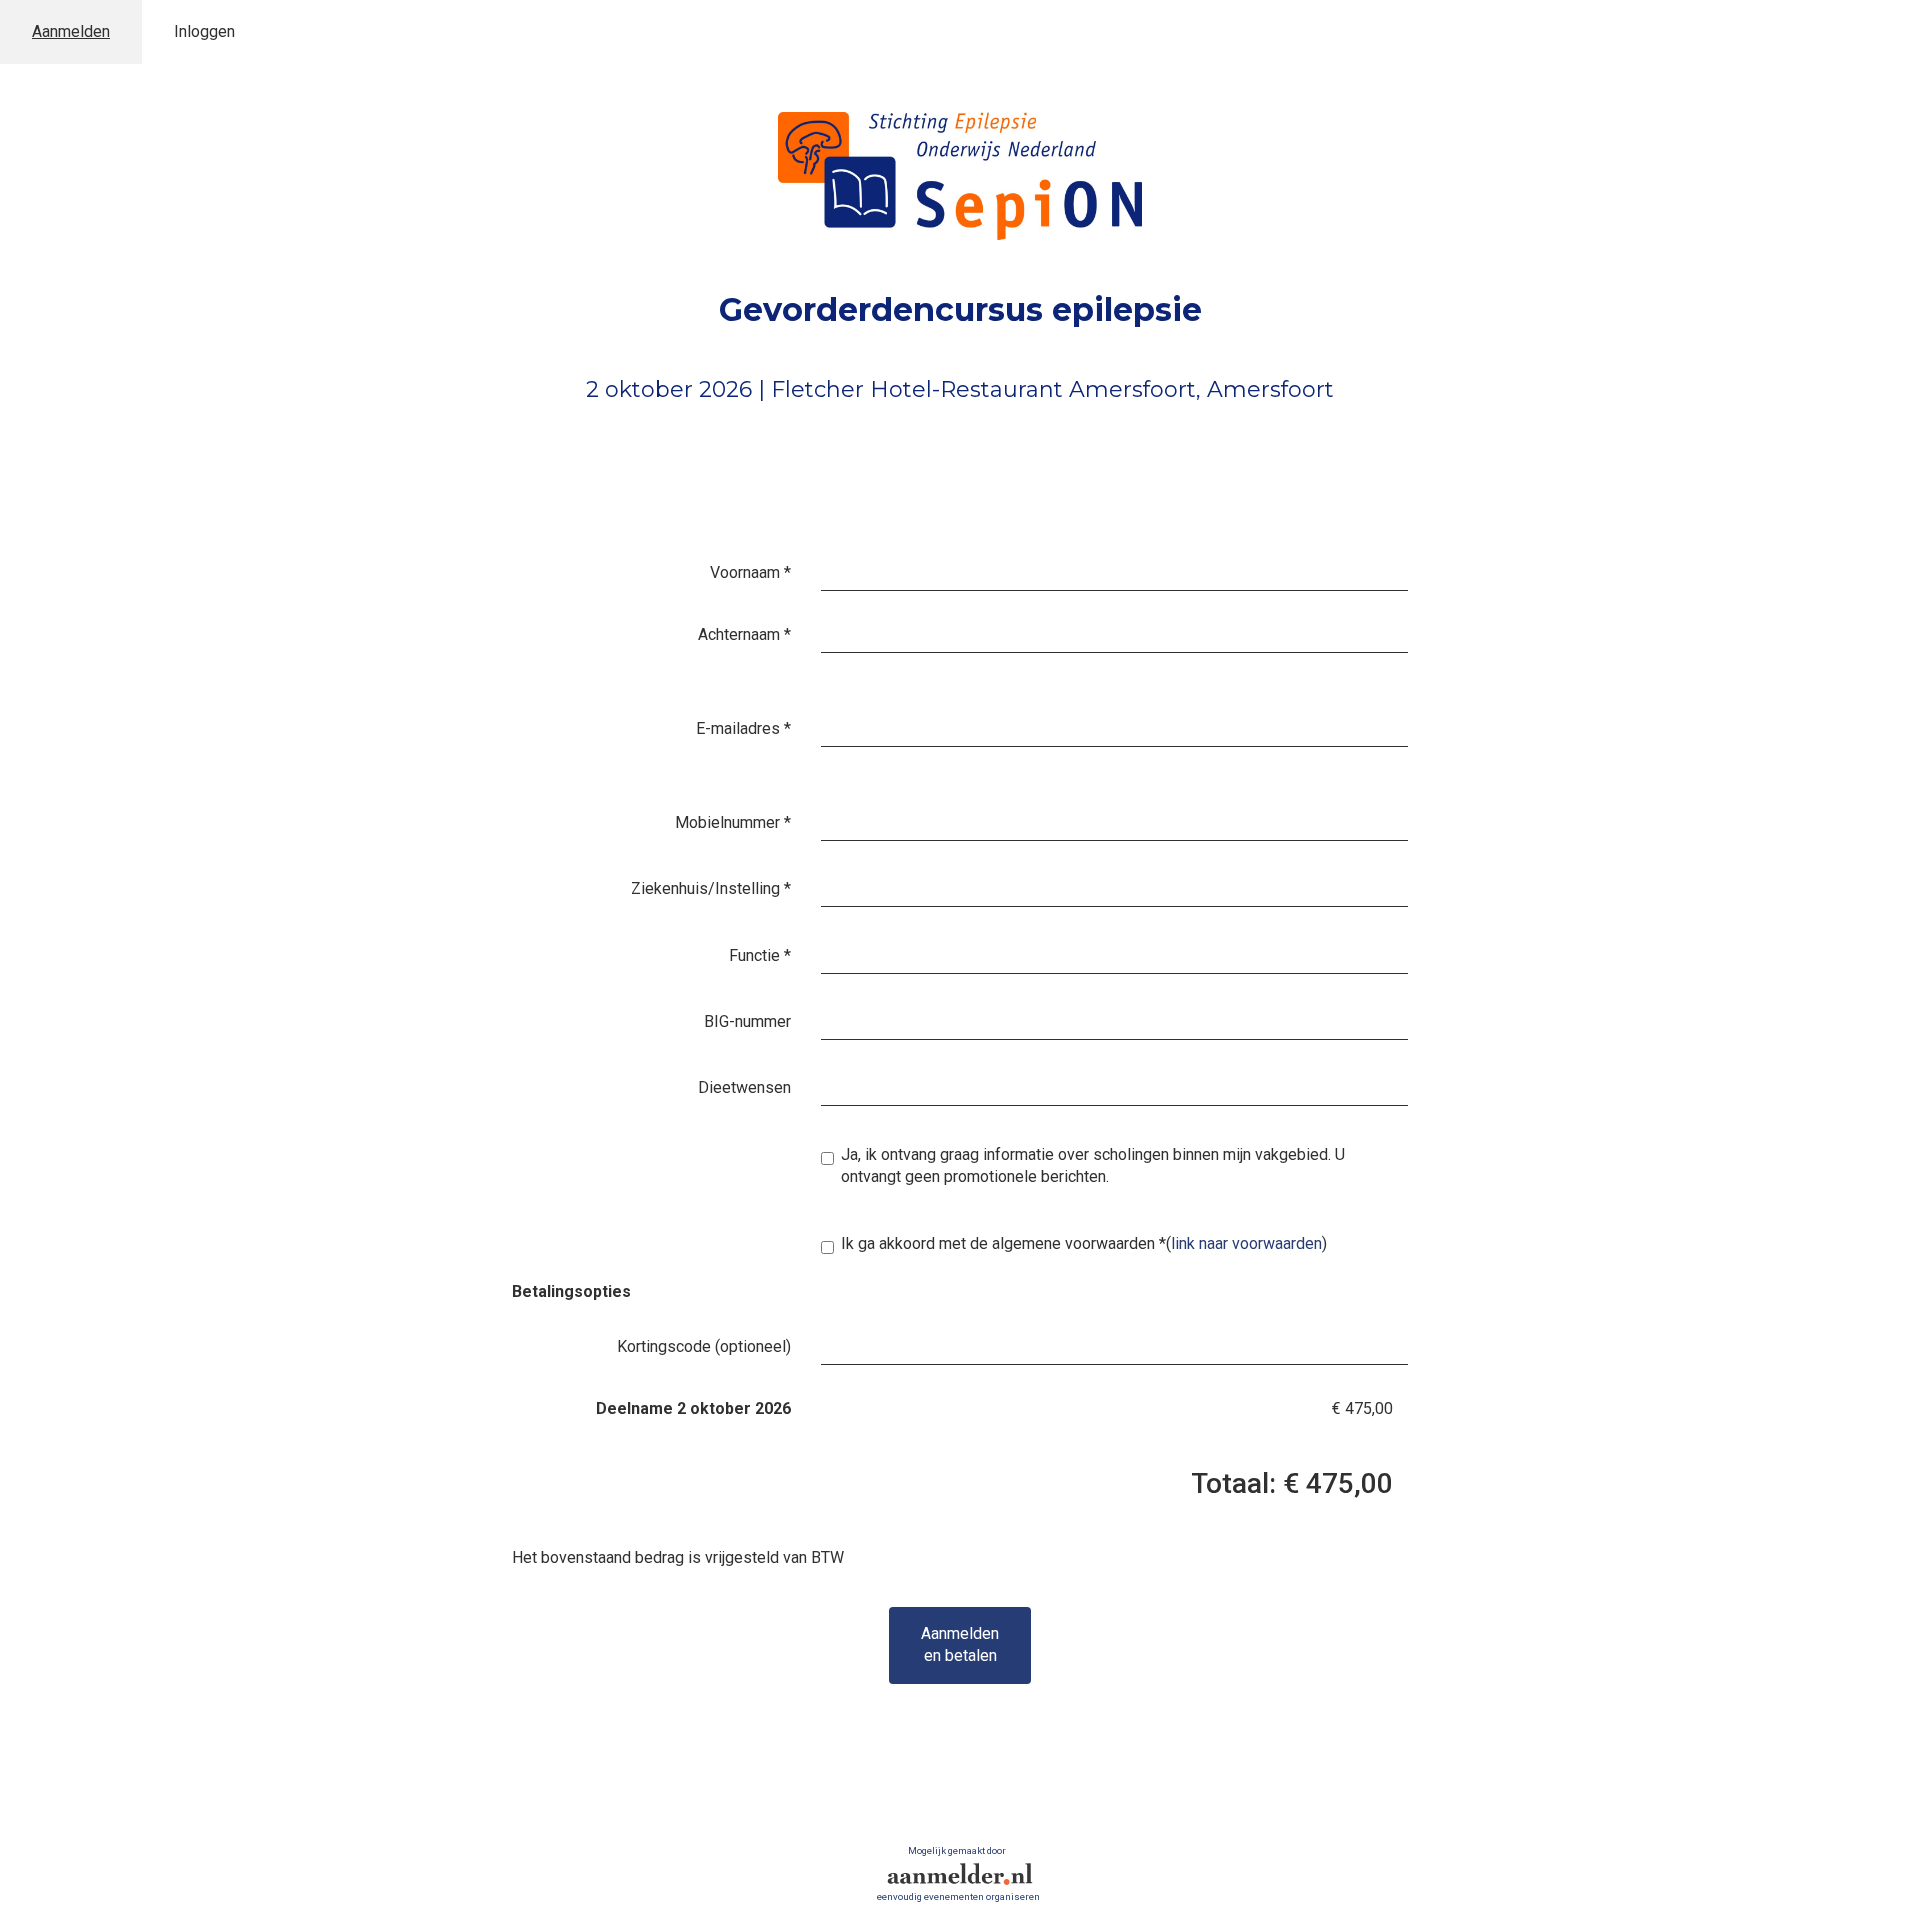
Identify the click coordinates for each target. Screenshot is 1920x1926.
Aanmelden (71, 31)
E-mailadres (743, 728)
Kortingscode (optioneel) (704, 1346)
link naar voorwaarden (1246, 1243)
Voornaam (750, 572)
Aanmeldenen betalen (960, 1644)
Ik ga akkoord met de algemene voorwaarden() (1084, 1243)
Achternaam (744, 634)
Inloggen (204, 31)
